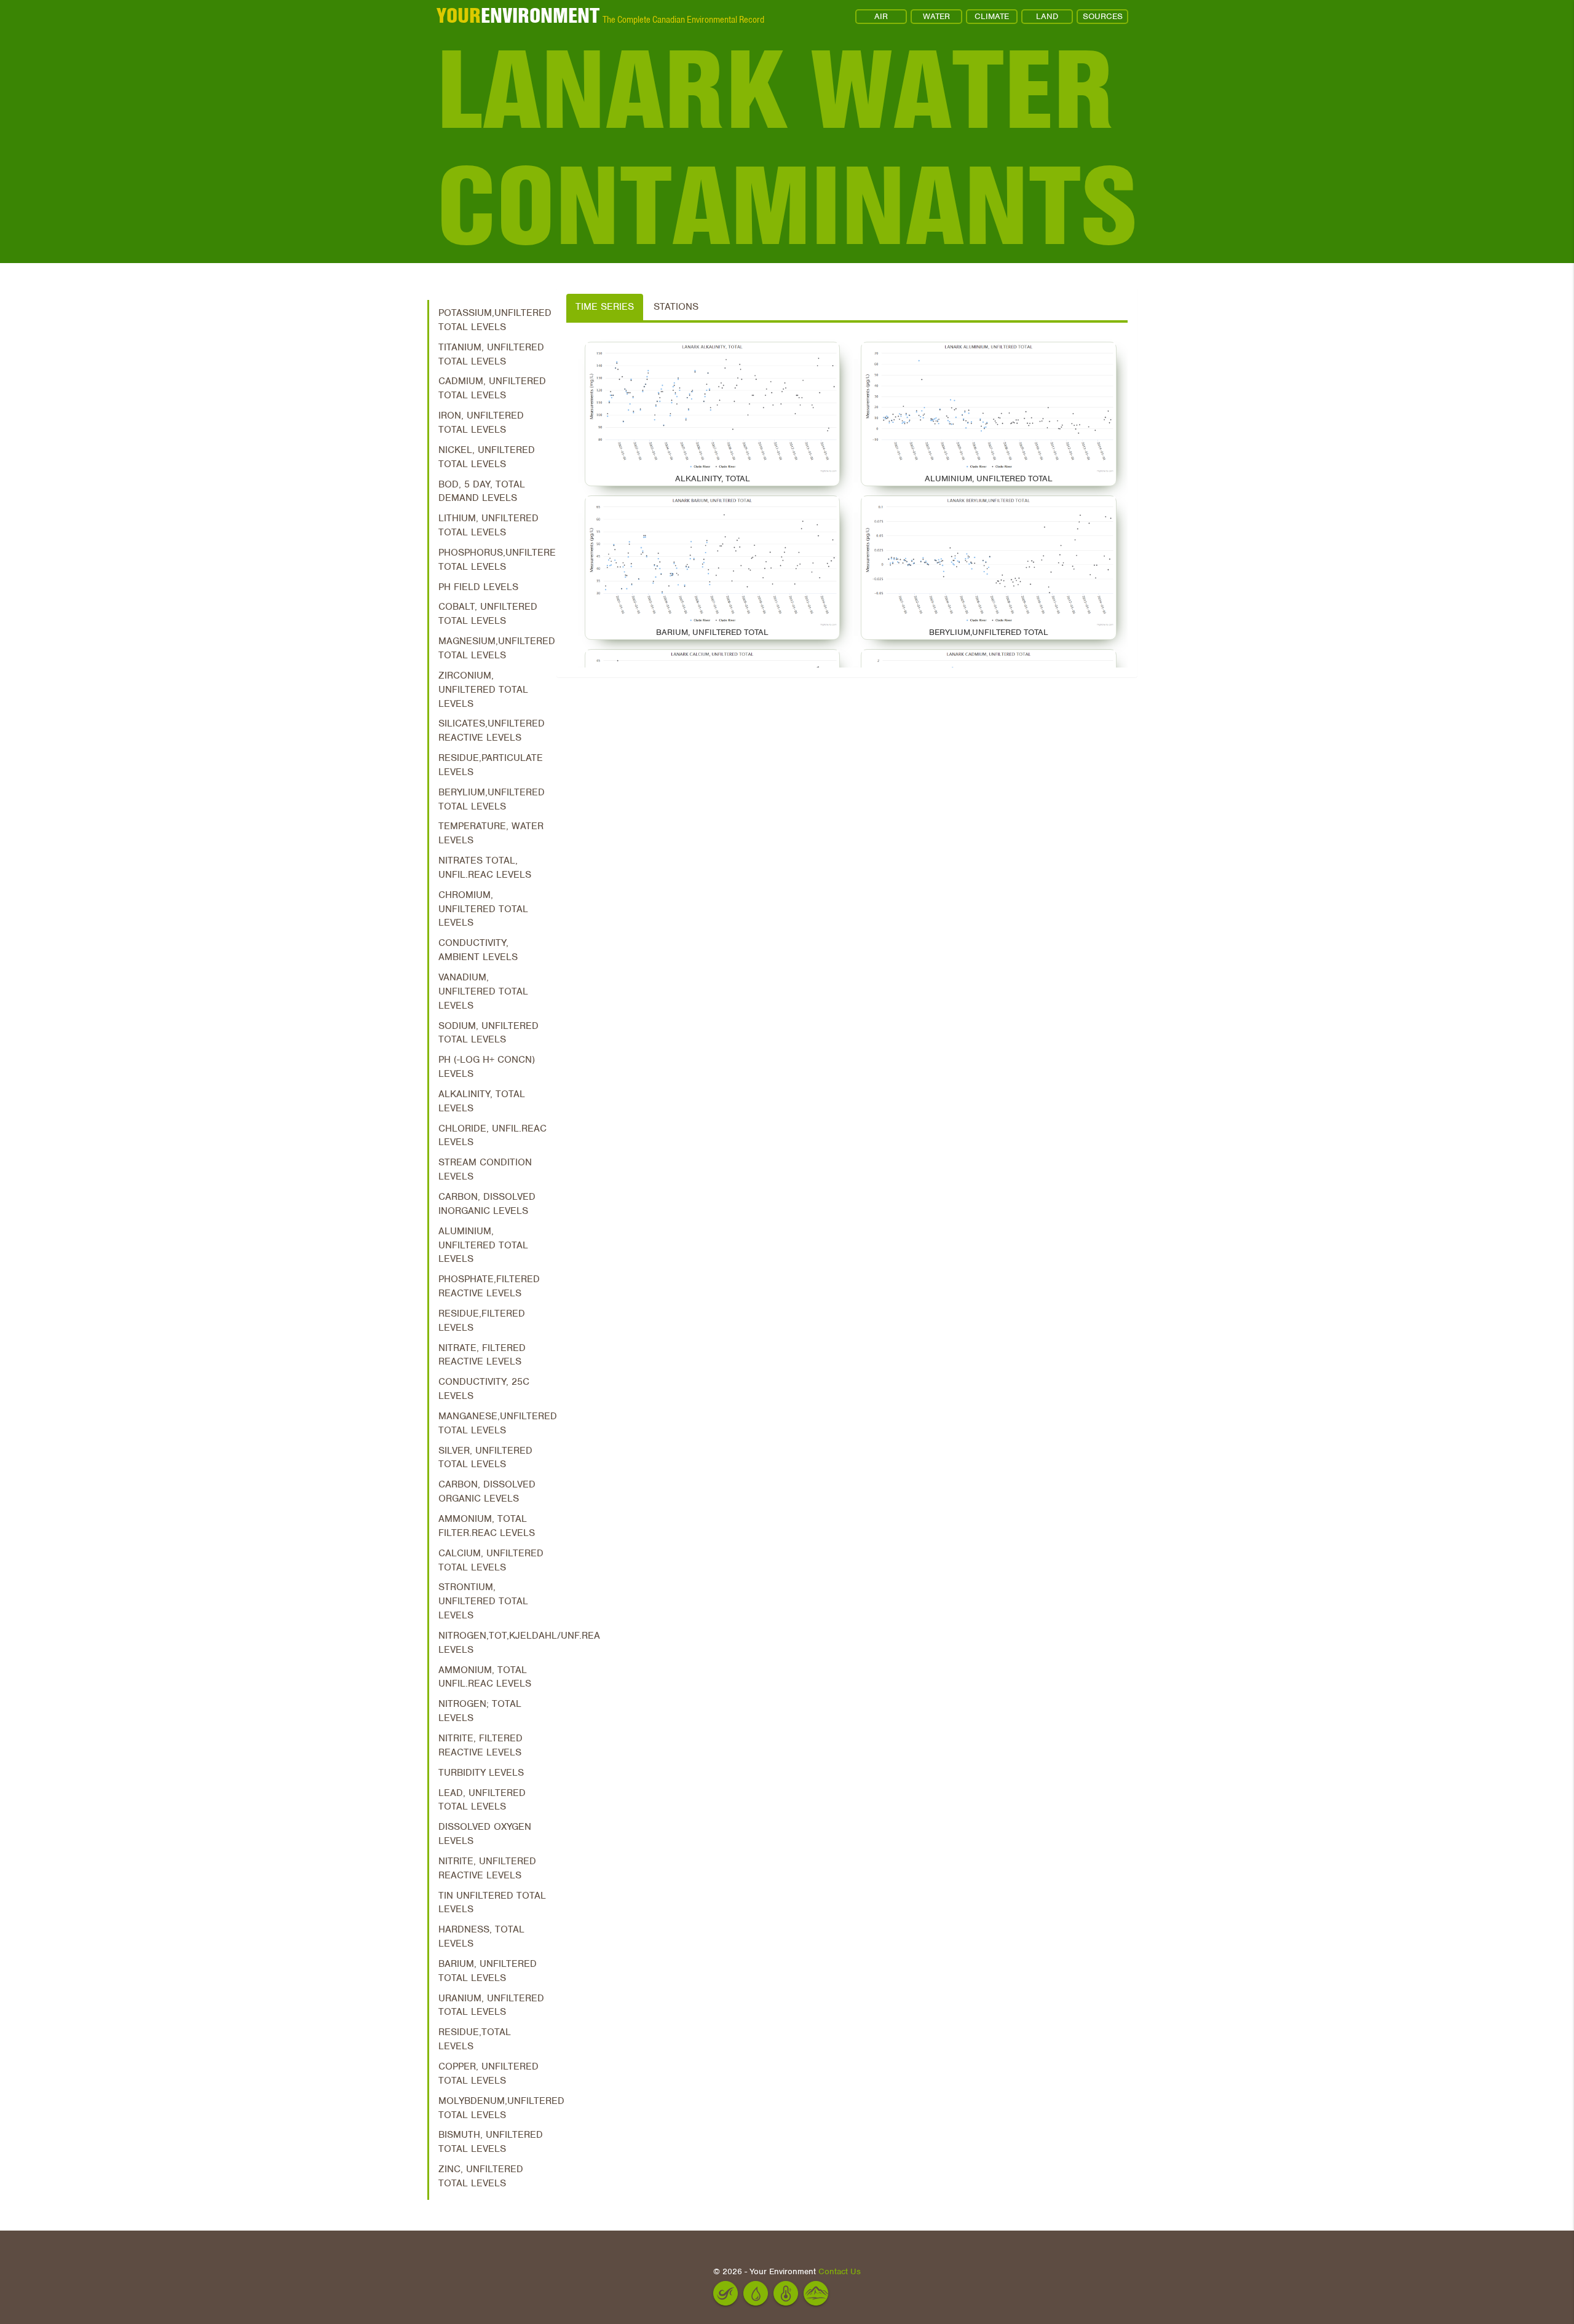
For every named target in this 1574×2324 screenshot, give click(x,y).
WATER (936, 16)
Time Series (605, 307)
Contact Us (840, 2271)
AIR (881, 16)
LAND (1047, 16)
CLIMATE (992, 16)
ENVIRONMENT (518, 15)
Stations (676, 307)
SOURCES (1103, 16)
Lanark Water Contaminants (787, 147)
